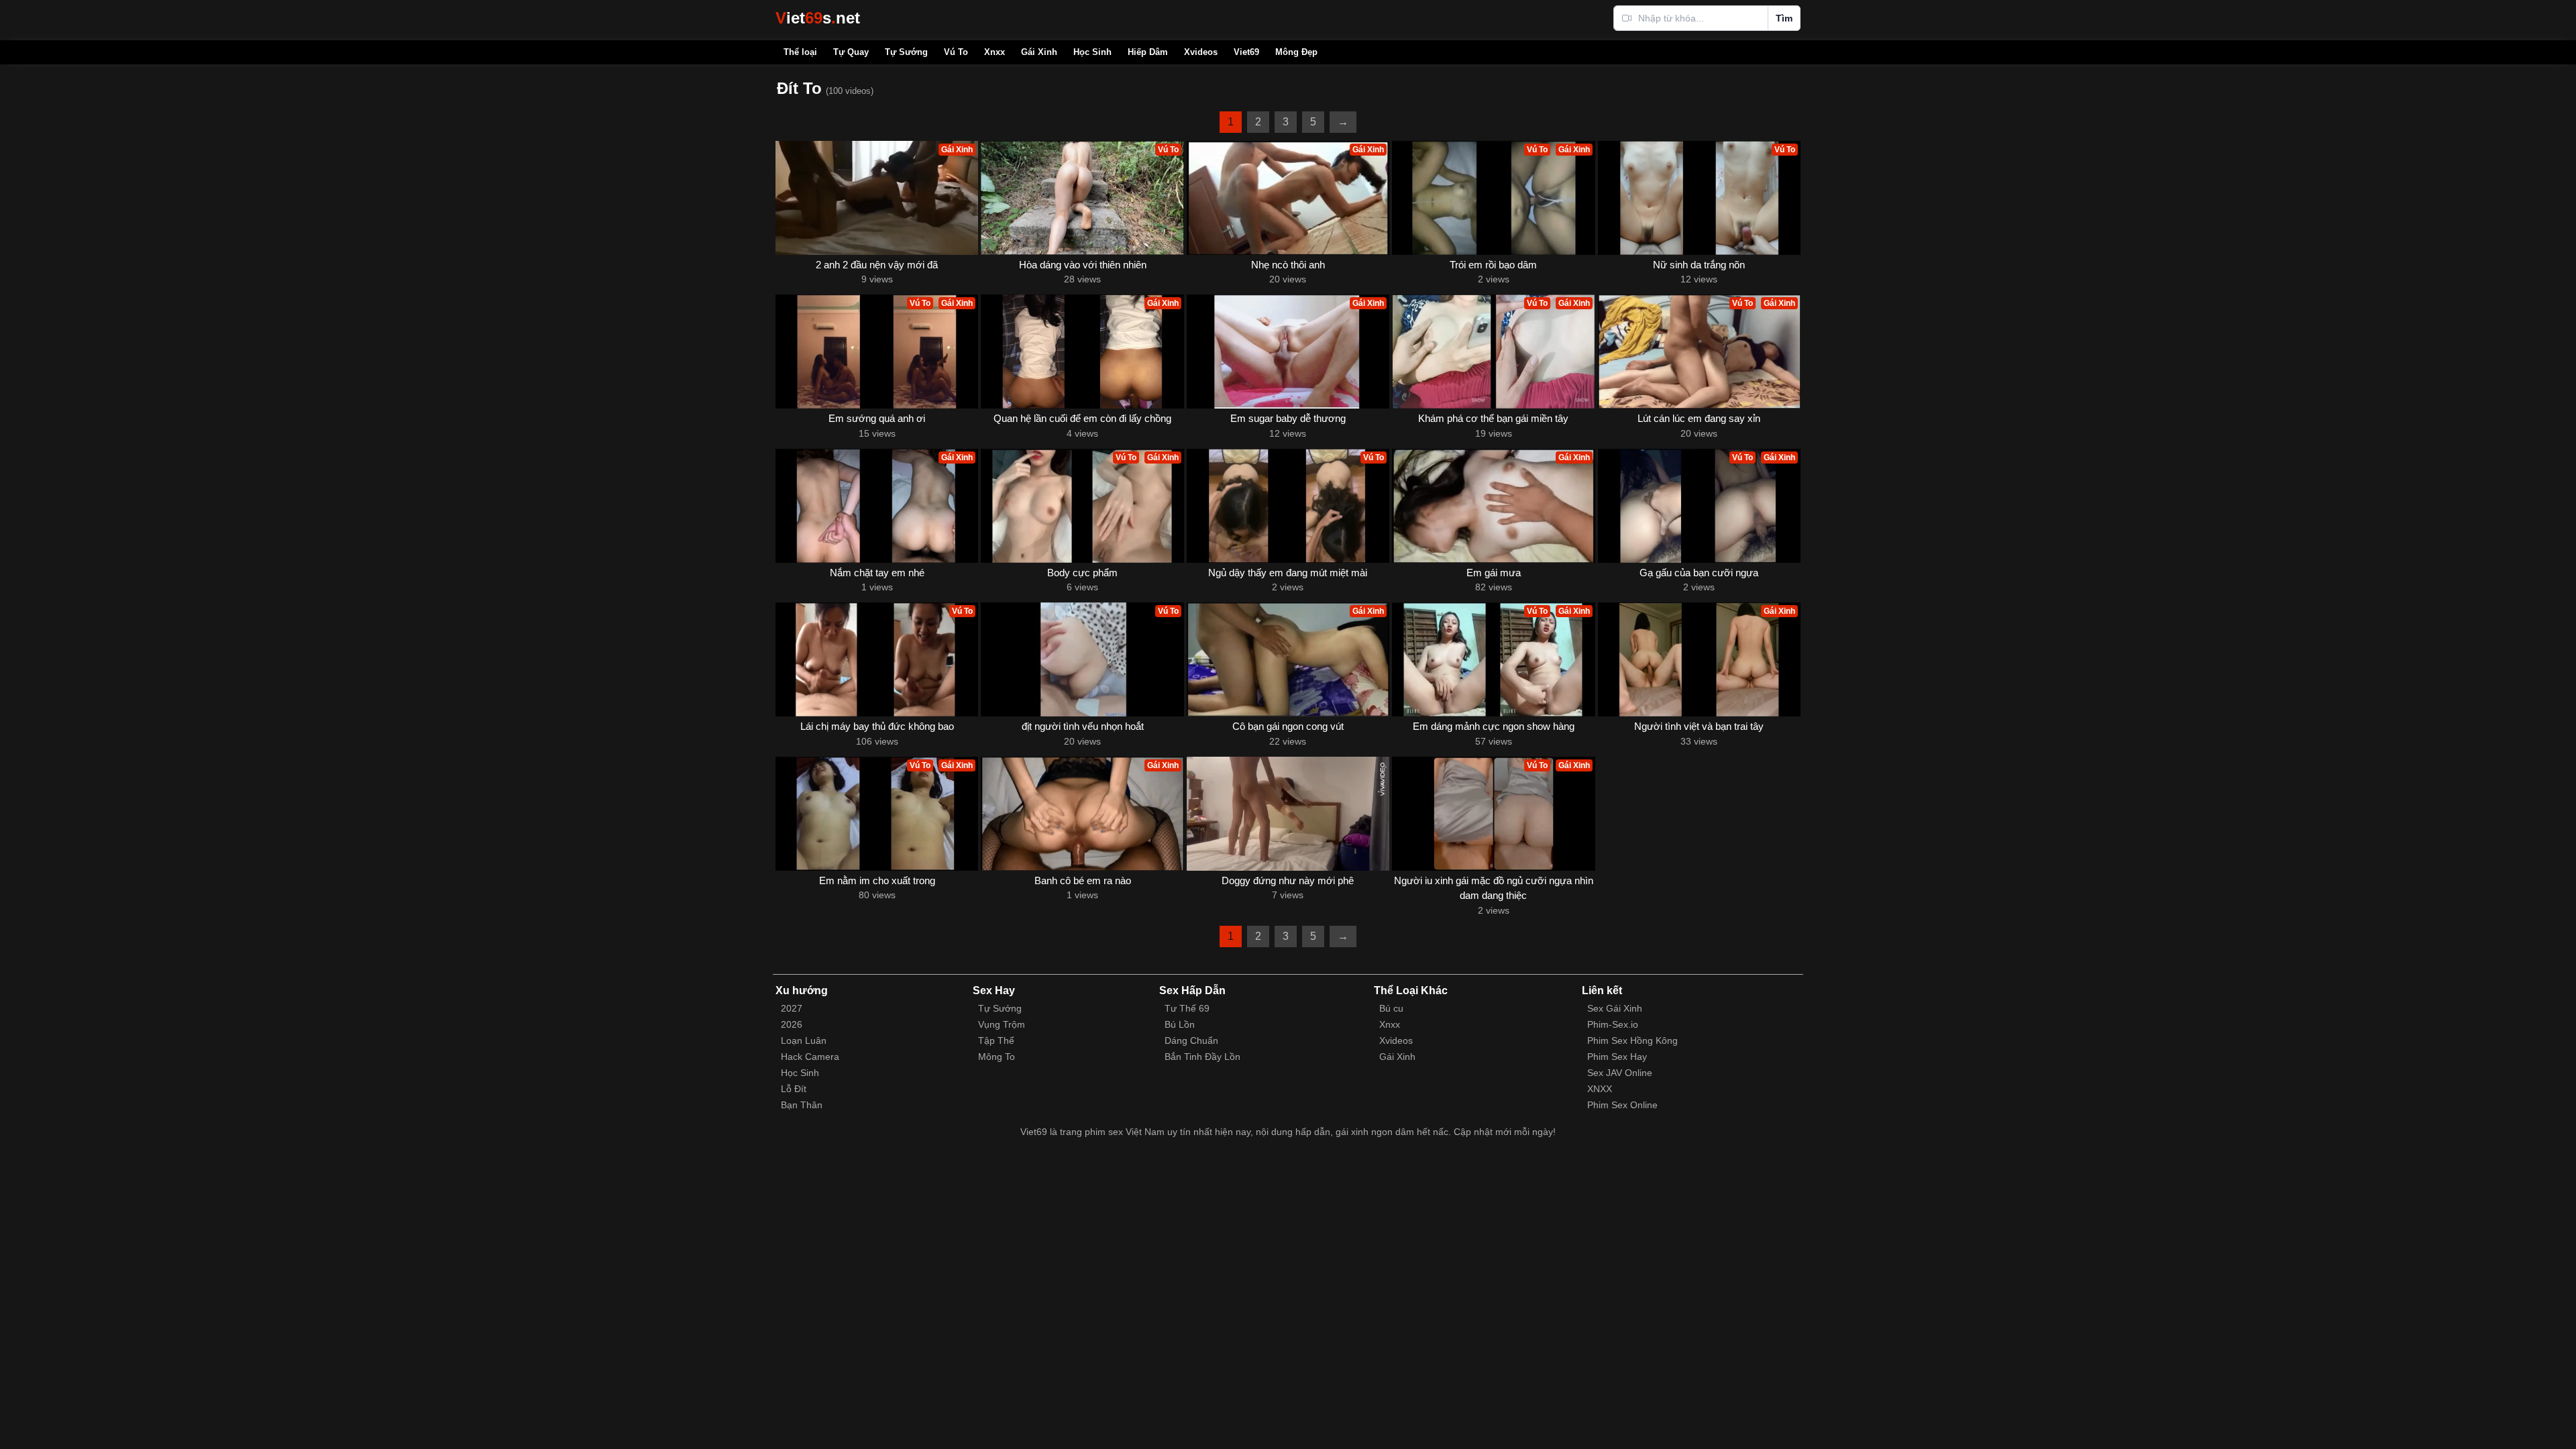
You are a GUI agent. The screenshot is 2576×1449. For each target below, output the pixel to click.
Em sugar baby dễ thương (1288, 418)
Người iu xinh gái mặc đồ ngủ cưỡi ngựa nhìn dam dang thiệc (1494, 888)
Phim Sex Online (1622, 1105)
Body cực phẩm (1082, 573)
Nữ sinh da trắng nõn (1699, 265)
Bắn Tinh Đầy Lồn (1202, 1057)
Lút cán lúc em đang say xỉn (1699, 418)
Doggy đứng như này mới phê (1288, 880)
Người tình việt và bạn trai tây (1699, 726)
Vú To (956, 52)
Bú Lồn (1180, 1024)
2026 (792, 1024)
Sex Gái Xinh (1615, 1008)
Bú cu (1391, 1008)
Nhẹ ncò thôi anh (1288, 265)
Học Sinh (1092, 52)
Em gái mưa (1494, 573)
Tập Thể (996, 1040)
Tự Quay (851, 52)
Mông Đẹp (1296, 52)
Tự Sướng (906, 52)
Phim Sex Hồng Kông (1632, 1040)
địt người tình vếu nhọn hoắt (1083, 726)
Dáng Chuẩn (1191, 1040)
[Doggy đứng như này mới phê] (1288, 814)
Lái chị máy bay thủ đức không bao (877, 726)
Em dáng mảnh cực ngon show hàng (1494, 726)
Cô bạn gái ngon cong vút (1288, 726)
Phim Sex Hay (1617, 1057)
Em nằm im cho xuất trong (877, 880)
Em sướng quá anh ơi (877, 418)
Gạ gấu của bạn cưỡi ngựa (1699, 573)
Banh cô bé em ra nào (1083, 880)
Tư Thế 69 (1187, 1008)
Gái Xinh (1039, 52)
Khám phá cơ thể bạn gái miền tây (1493, 418)
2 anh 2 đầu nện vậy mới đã (877, 265)
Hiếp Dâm (1148, 52)
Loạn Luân (804, 1040)
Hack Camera (810, 1057)
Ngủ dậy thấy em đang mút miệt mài (1288, 573)
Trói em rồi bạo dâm (1493, 265)
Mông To (997, 1057)
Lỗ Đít (794, 1089)
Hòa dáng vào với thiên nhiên (1083, 265)
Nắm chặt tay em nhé (877, 573)
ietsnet (818, 18)
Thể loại (800, 52)
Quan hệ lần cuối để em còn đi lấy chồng (1082, 418)
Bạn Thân (802, 1105)
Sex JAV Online (1620, 1073)
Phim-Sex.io (1613, 1024)
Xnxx (995, 52)
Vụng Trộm (1002, 1024)
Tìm (1784, 18)
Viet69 (1246, 52)
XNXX (1600, 1089)
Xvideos (1201, 52)
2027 (792, 1008)
